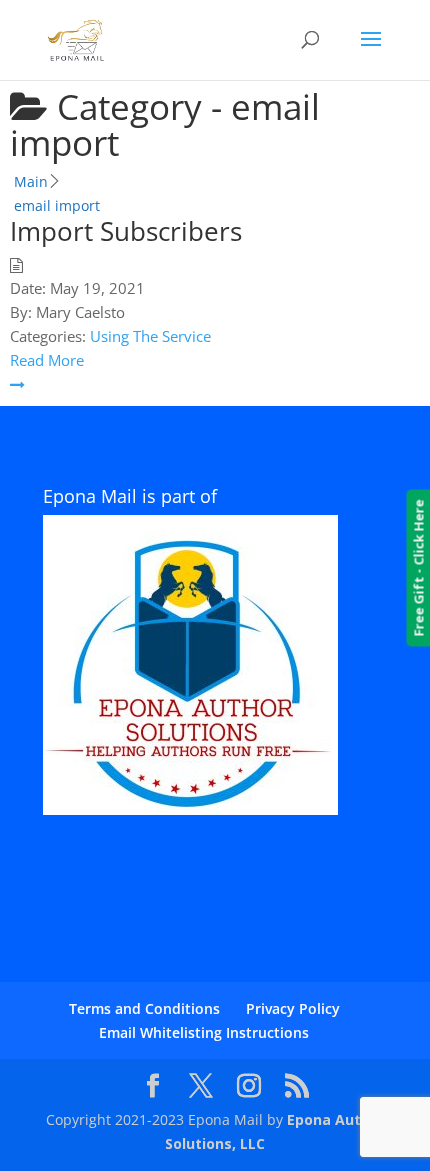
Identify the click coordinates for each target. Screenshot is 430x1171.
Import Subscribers (126, 231)
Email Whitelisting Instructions (204, 1032)
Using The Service (150, 336)
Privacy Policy (293, 1008)
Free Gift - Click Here (418, 568)
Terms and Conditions (144, 1008)
